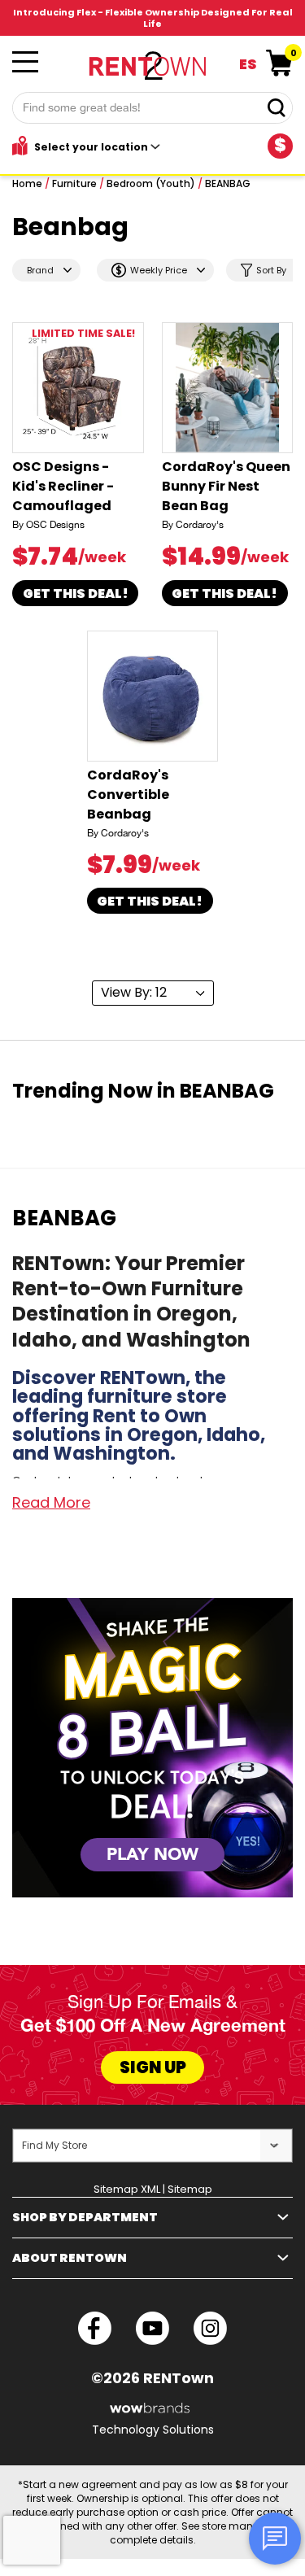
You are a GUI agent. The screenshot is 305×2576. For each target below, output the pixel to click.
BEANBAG (228, 183)
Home (27, 183)
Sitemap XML (127, 2189)
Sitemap (190, 2189)
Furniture (74, 183)
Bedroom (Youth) (151, 183)
